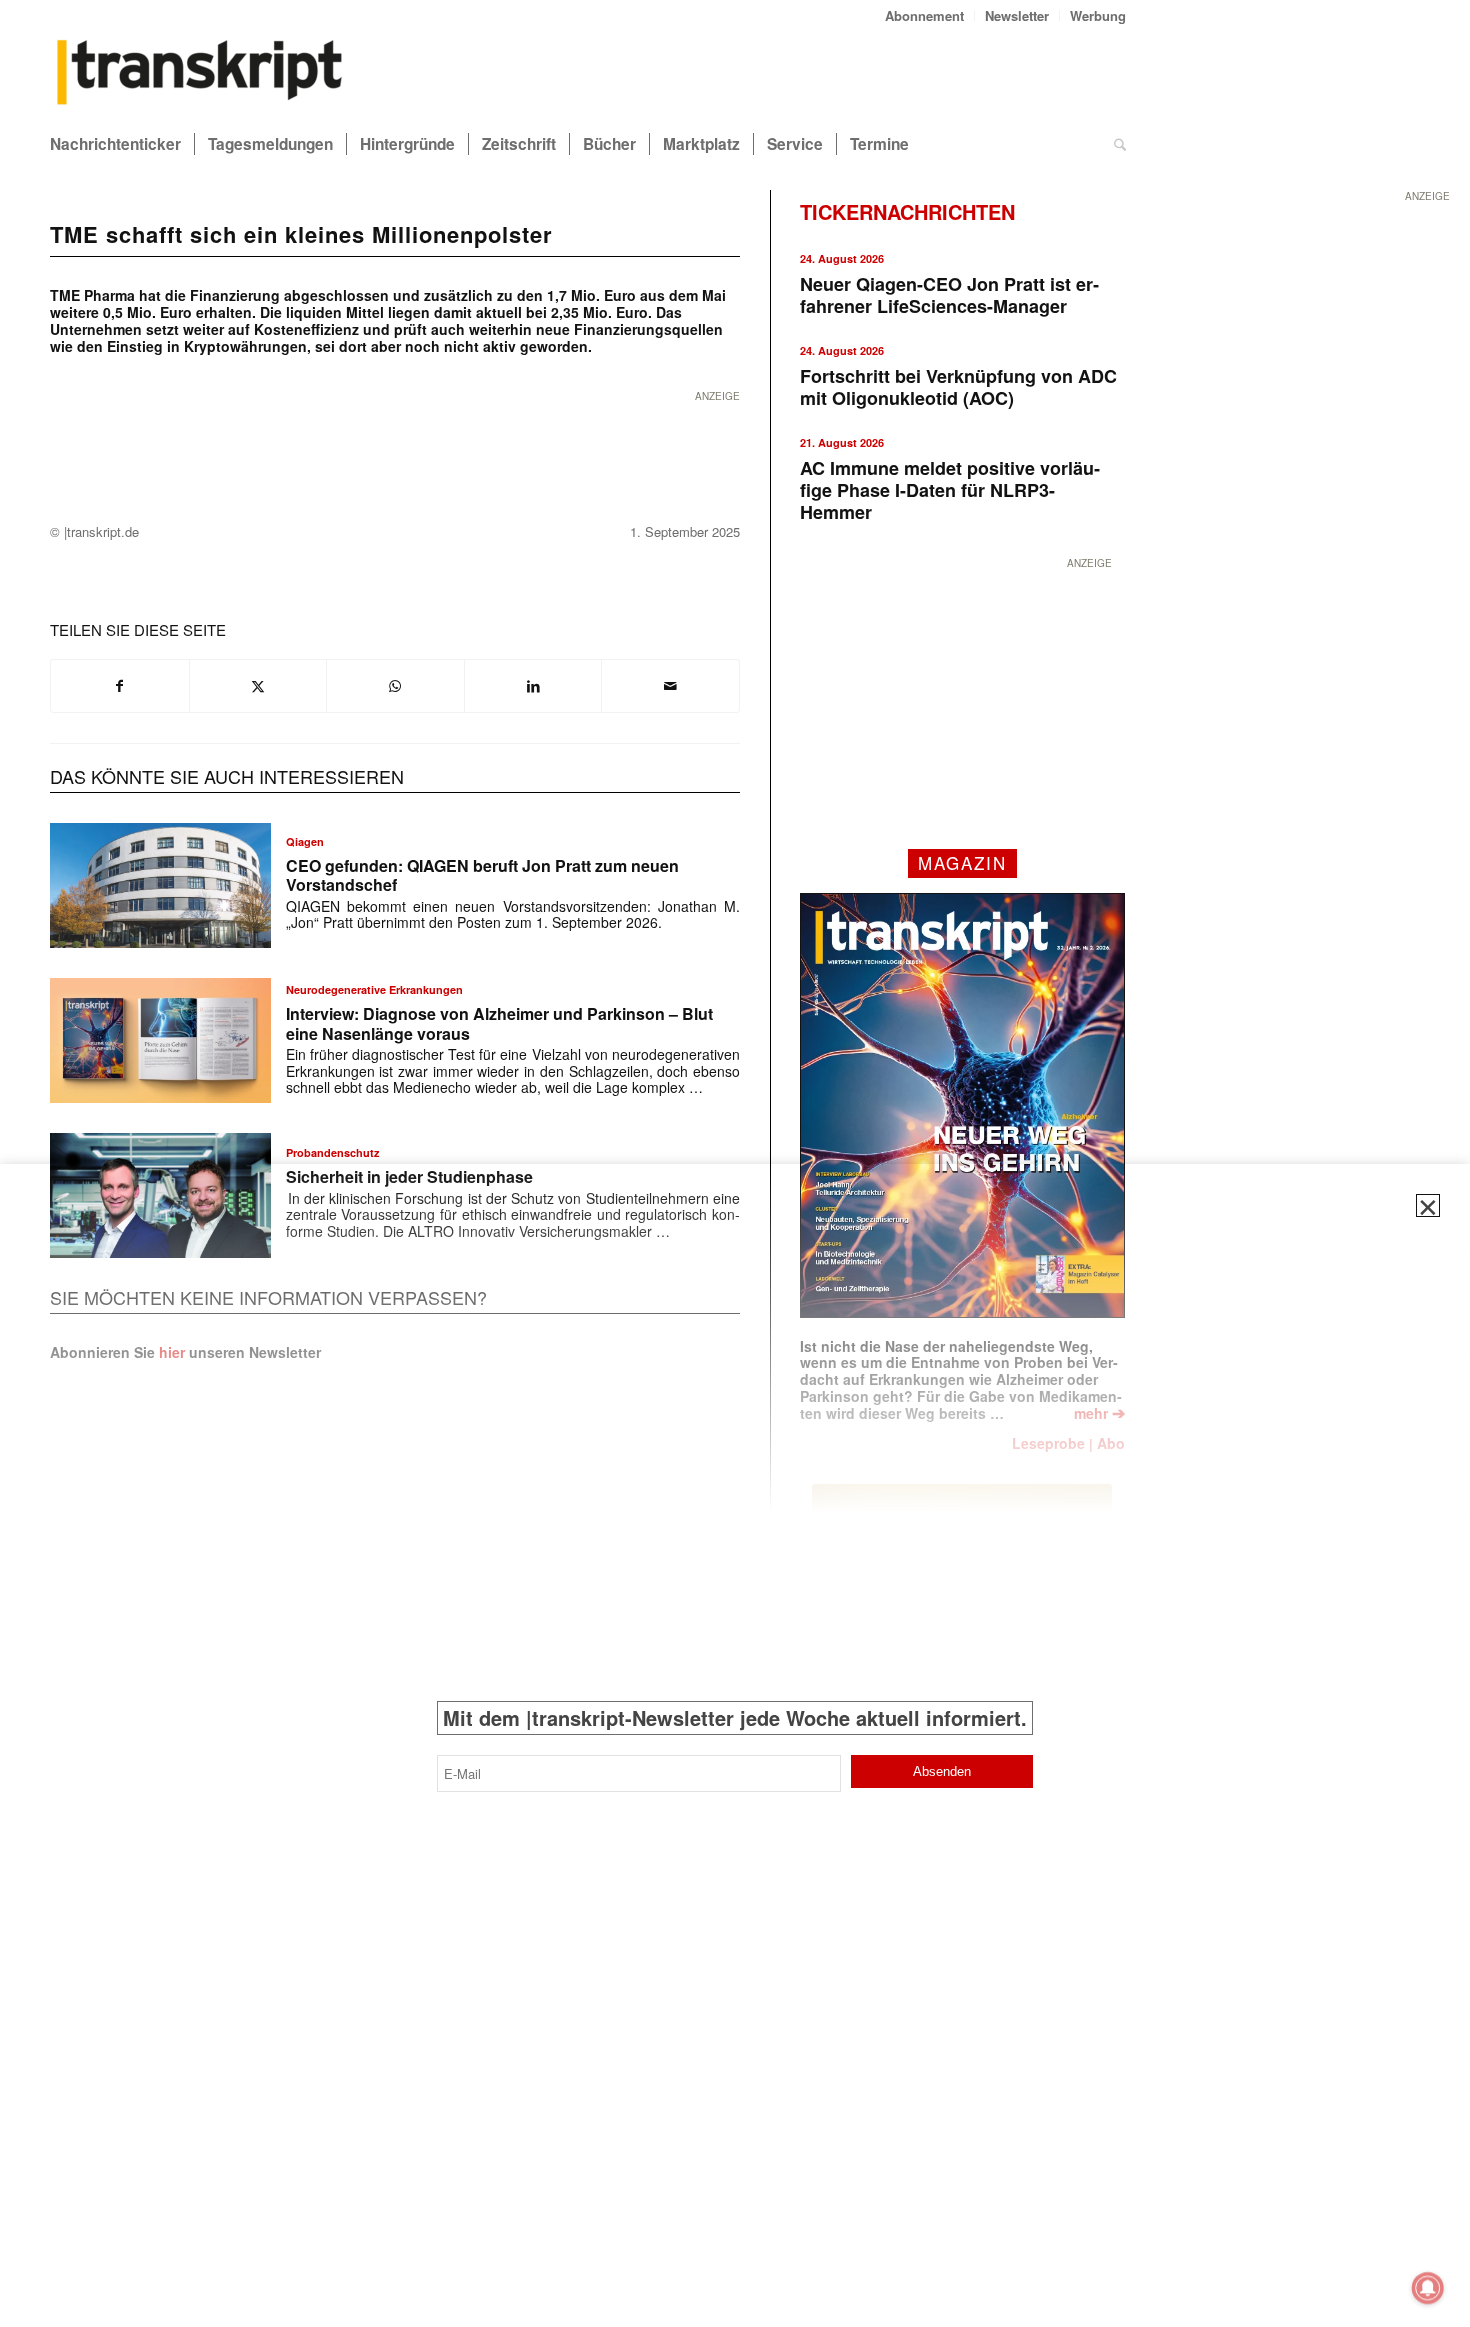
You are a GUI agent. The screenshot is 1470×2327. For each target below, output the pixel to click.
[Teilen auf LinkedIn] (533, 686)
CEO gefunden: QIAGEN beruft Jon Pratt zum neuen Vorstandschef (482, 875)
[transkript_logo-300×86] (200, 74)
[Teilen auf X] (258, 686)
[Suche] (1120, 144)
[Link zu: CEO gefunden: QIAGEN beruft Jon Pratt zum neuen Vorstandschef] (160, 885)
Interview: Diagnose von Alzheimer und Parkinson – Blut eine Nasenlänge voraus (499, 1023)
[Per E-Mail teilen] (670, 686)
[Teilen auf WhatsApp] (395, 686)
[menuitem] (925, 15)
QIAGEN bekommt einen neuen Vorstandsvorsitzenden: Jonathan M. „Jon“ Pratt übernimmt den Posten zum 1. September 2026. (513, 914)
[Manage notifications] (1428, 2288)
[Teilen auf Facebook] (120, 686)
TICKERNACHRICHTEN (907, 211)
